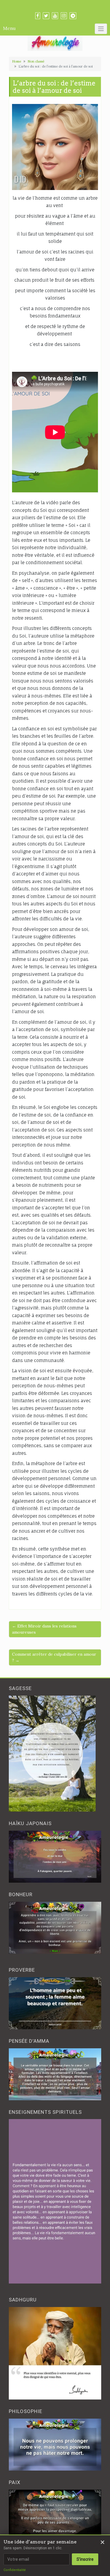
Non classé (36, 61)
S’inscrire (85, 2559)
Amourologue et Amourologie (55, 6)
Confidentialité (15, 2570)
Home (17, 61)
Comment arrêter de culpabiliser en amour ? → (54, 1657)
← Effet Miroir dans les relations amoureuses (44, 1629)
